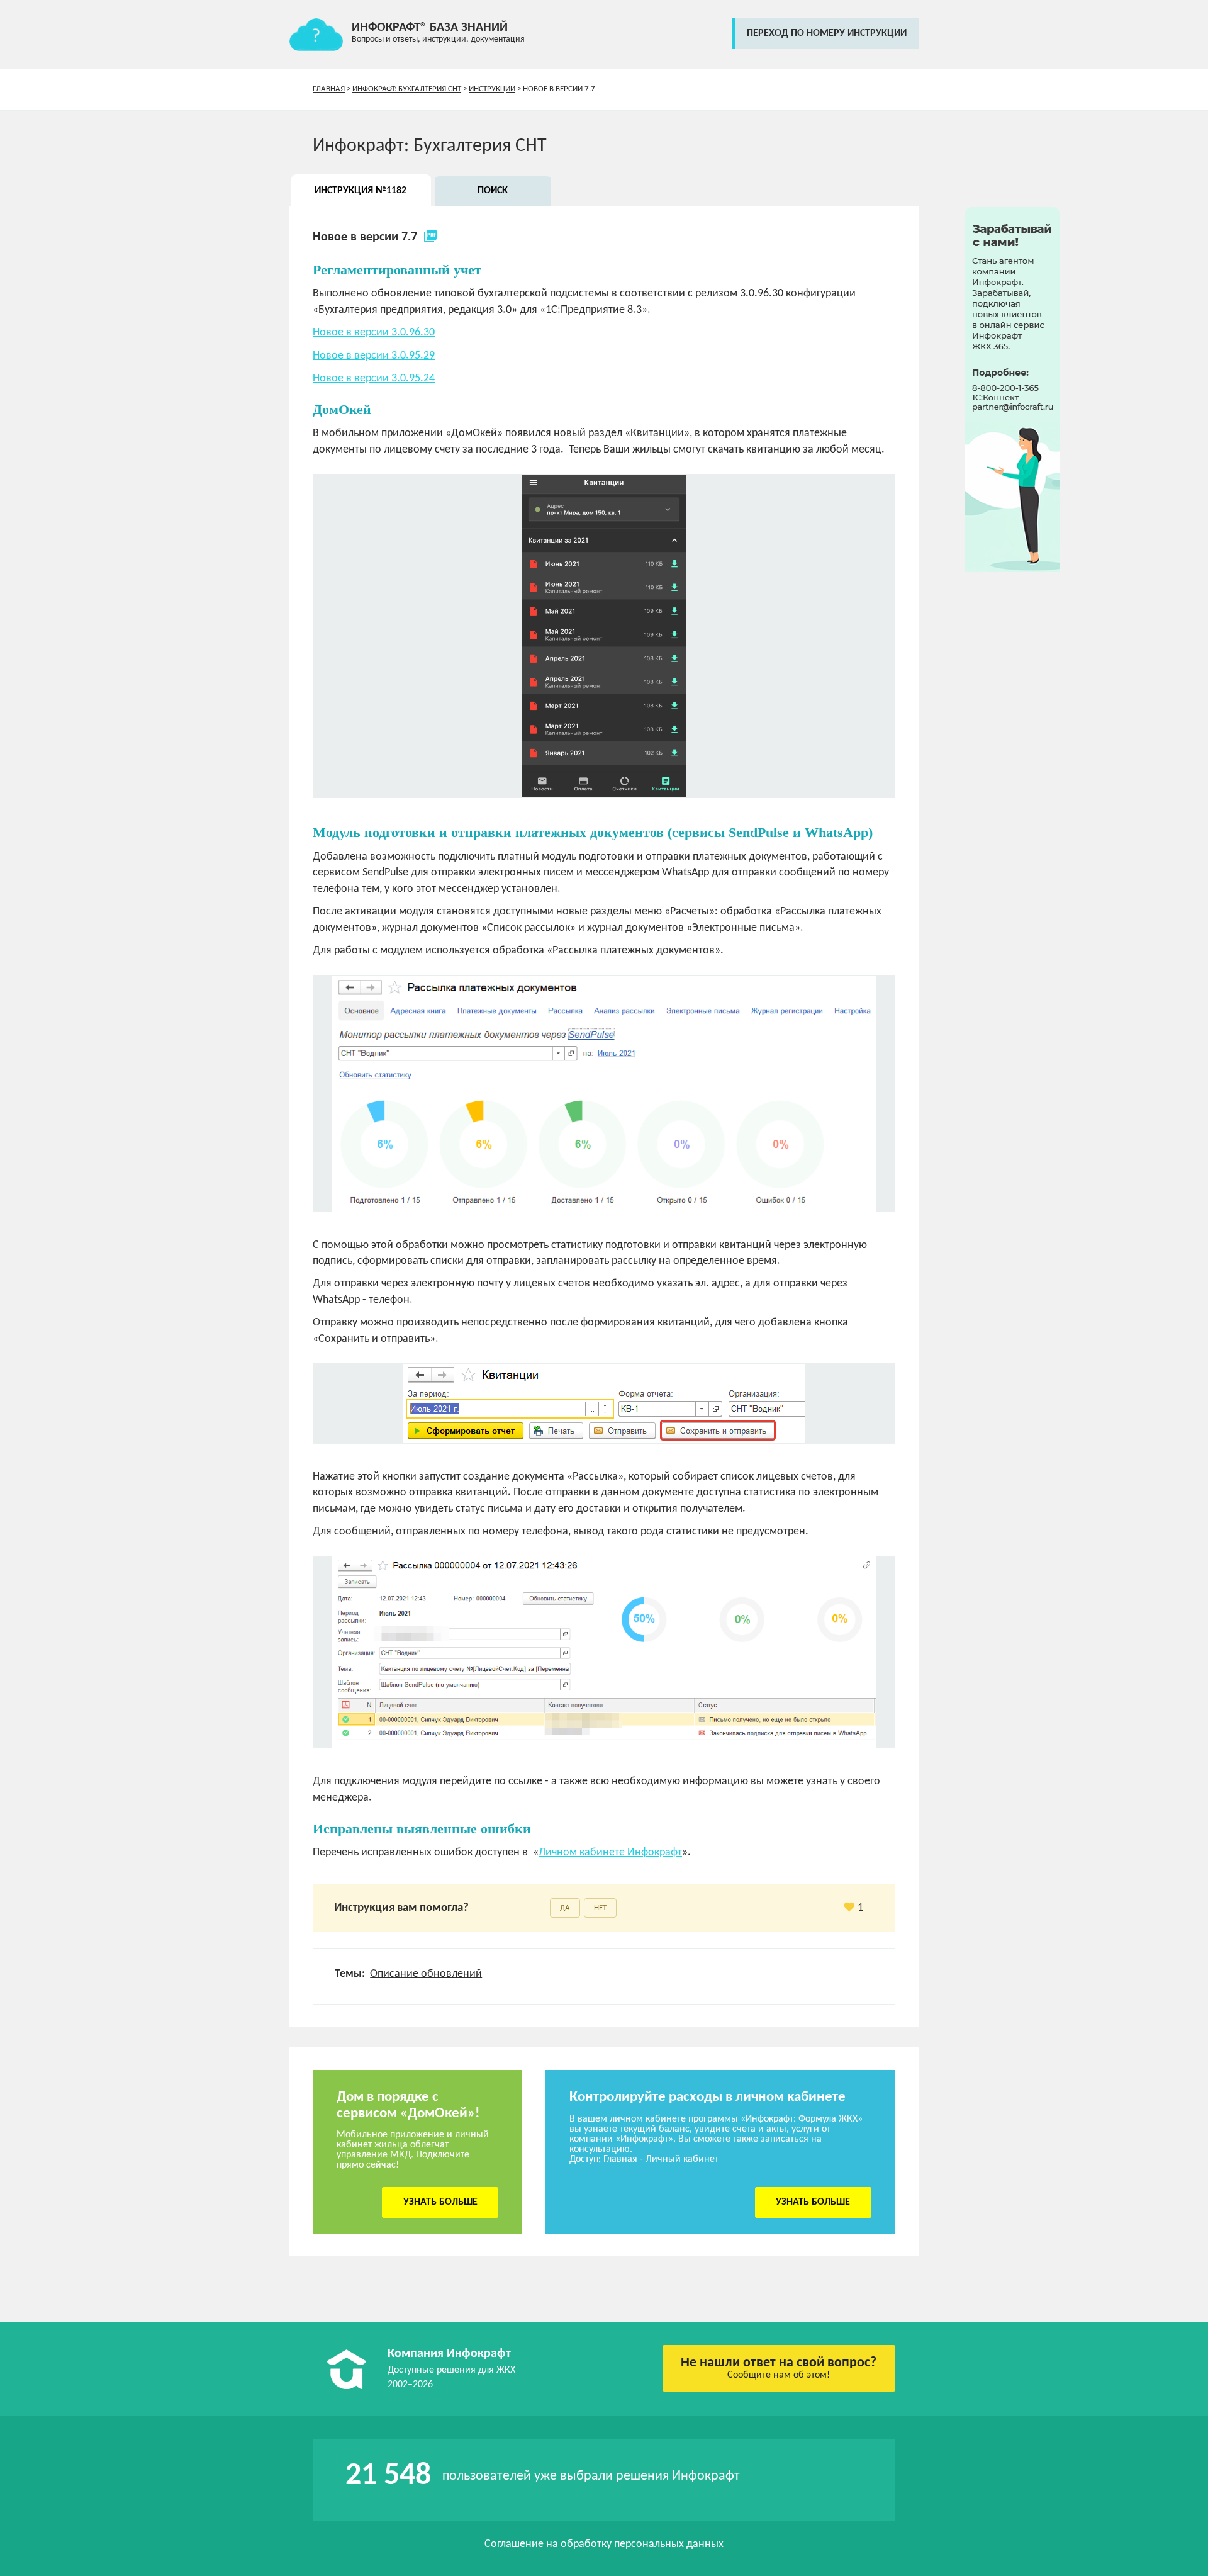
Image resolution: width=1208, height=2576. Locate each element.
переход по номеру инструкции (827, 33)
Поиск (493, 191)
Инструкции (492, 89)
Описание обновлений (426, 1974)
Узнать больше (440, 2202)
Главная (329, 89)
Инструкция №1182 (361, 191)
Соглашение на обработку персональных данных (604, 2544)
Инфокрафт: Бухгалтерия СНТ (407, 89)
